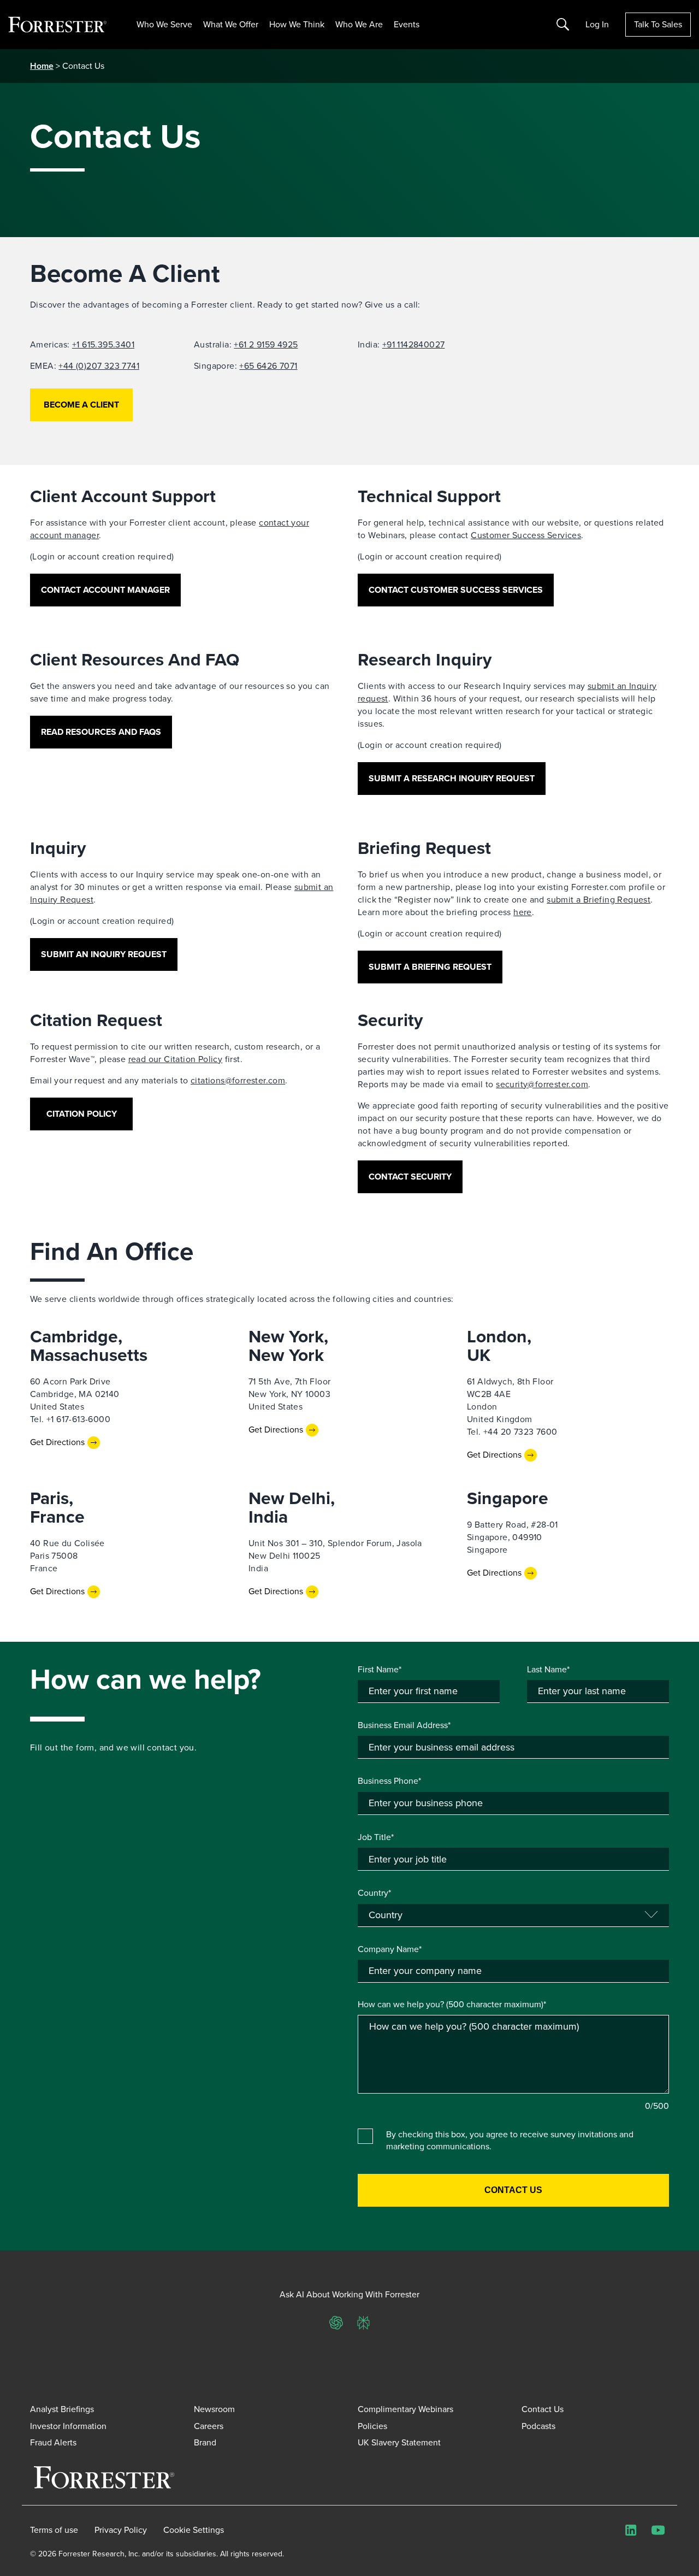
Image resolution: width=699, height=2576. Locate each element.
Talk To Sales (658, 24)
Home (42, 66)
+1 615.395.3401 (103, 344)
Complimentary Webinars (405, 2409)
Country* (374, 1893)
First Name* (380, 1670)
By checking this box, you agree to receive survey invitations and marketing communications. (510, 2141)
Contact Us (543, 2409)
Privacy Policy (121, 2530)
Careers (209, 2426)
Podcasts (538, 2426)
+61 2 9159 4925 (266, 344)
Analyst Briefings (62, 2409)
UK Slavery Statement (399, 2442)
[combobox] (513, 1971)
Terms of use (54, 2530)
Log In (597, 25)
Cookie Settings (194, 2530)
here (523, 912)
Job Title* (376, 1837)
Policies (372, 2426)
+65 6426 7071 (268, 366)
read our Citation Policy (176, 1059)
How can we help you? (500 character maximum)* (452, 2005)
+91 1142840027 (414, 344)
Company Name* (390, 1949)
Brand (205, 2442)
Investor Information (68, 2426)
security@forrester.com (542, 1084)
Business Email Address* (404, 1725)
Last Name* (548, 1670)
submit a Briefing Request (599, 900)
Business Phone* (389, 1781)
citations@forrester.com (238, 1080)
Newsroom (214, 2409)
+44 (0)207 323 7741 (99, 366)
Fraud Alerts (53, 2442)
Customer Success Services (526, 535)
